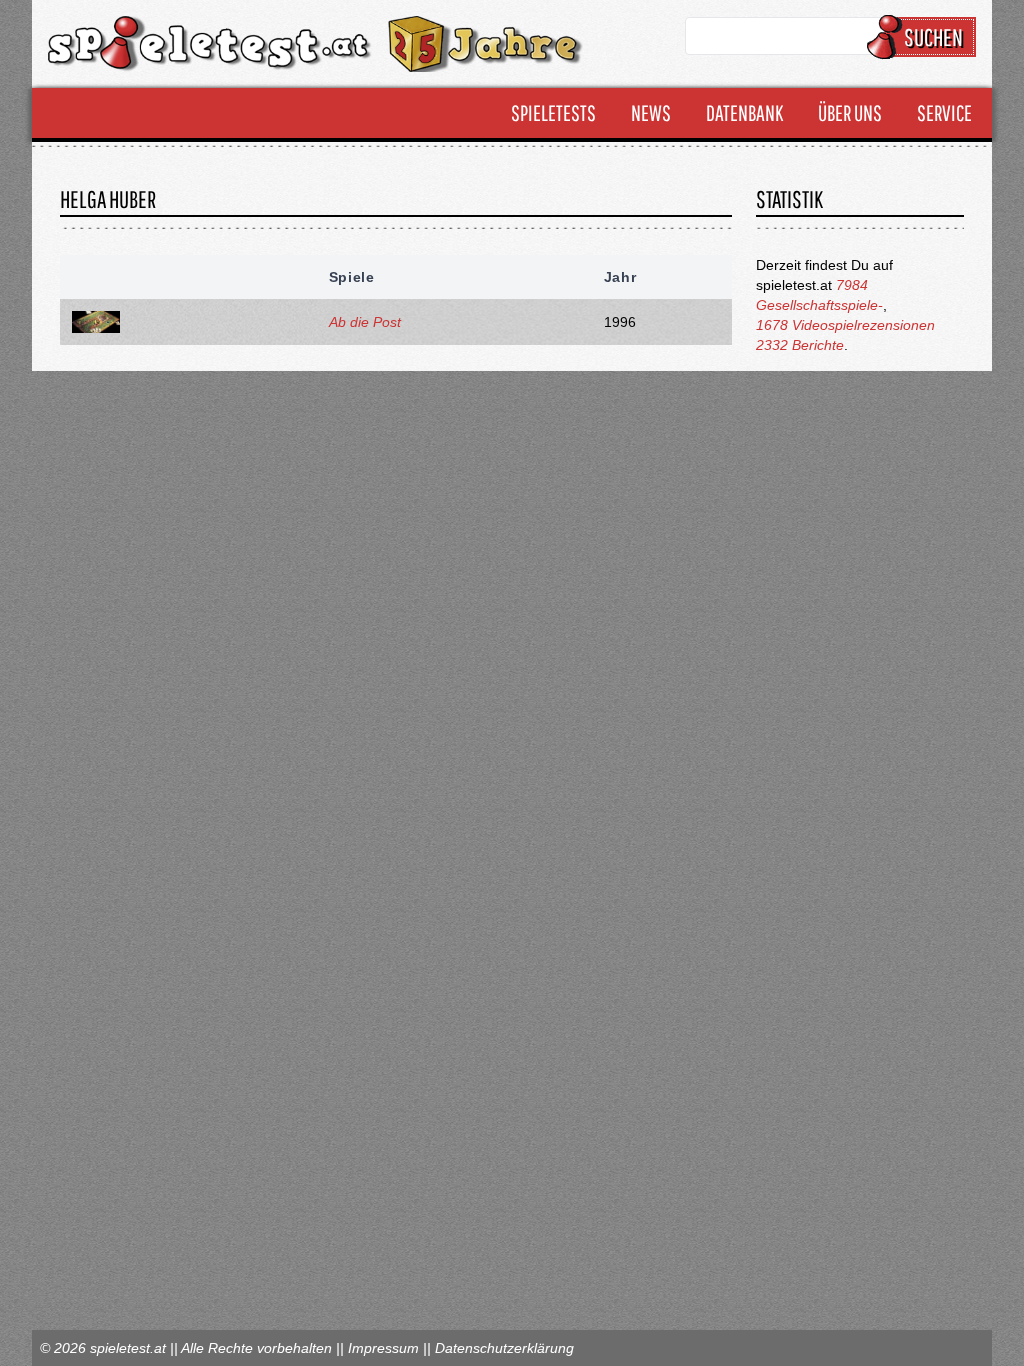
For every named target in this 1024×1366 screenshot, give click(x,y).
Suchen (933, 37)
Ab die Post (365, 322)
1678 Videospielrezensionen (845, 325)
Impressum (383, 1348)
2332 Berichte (800, 345)
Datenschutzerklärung (504, 1348)
